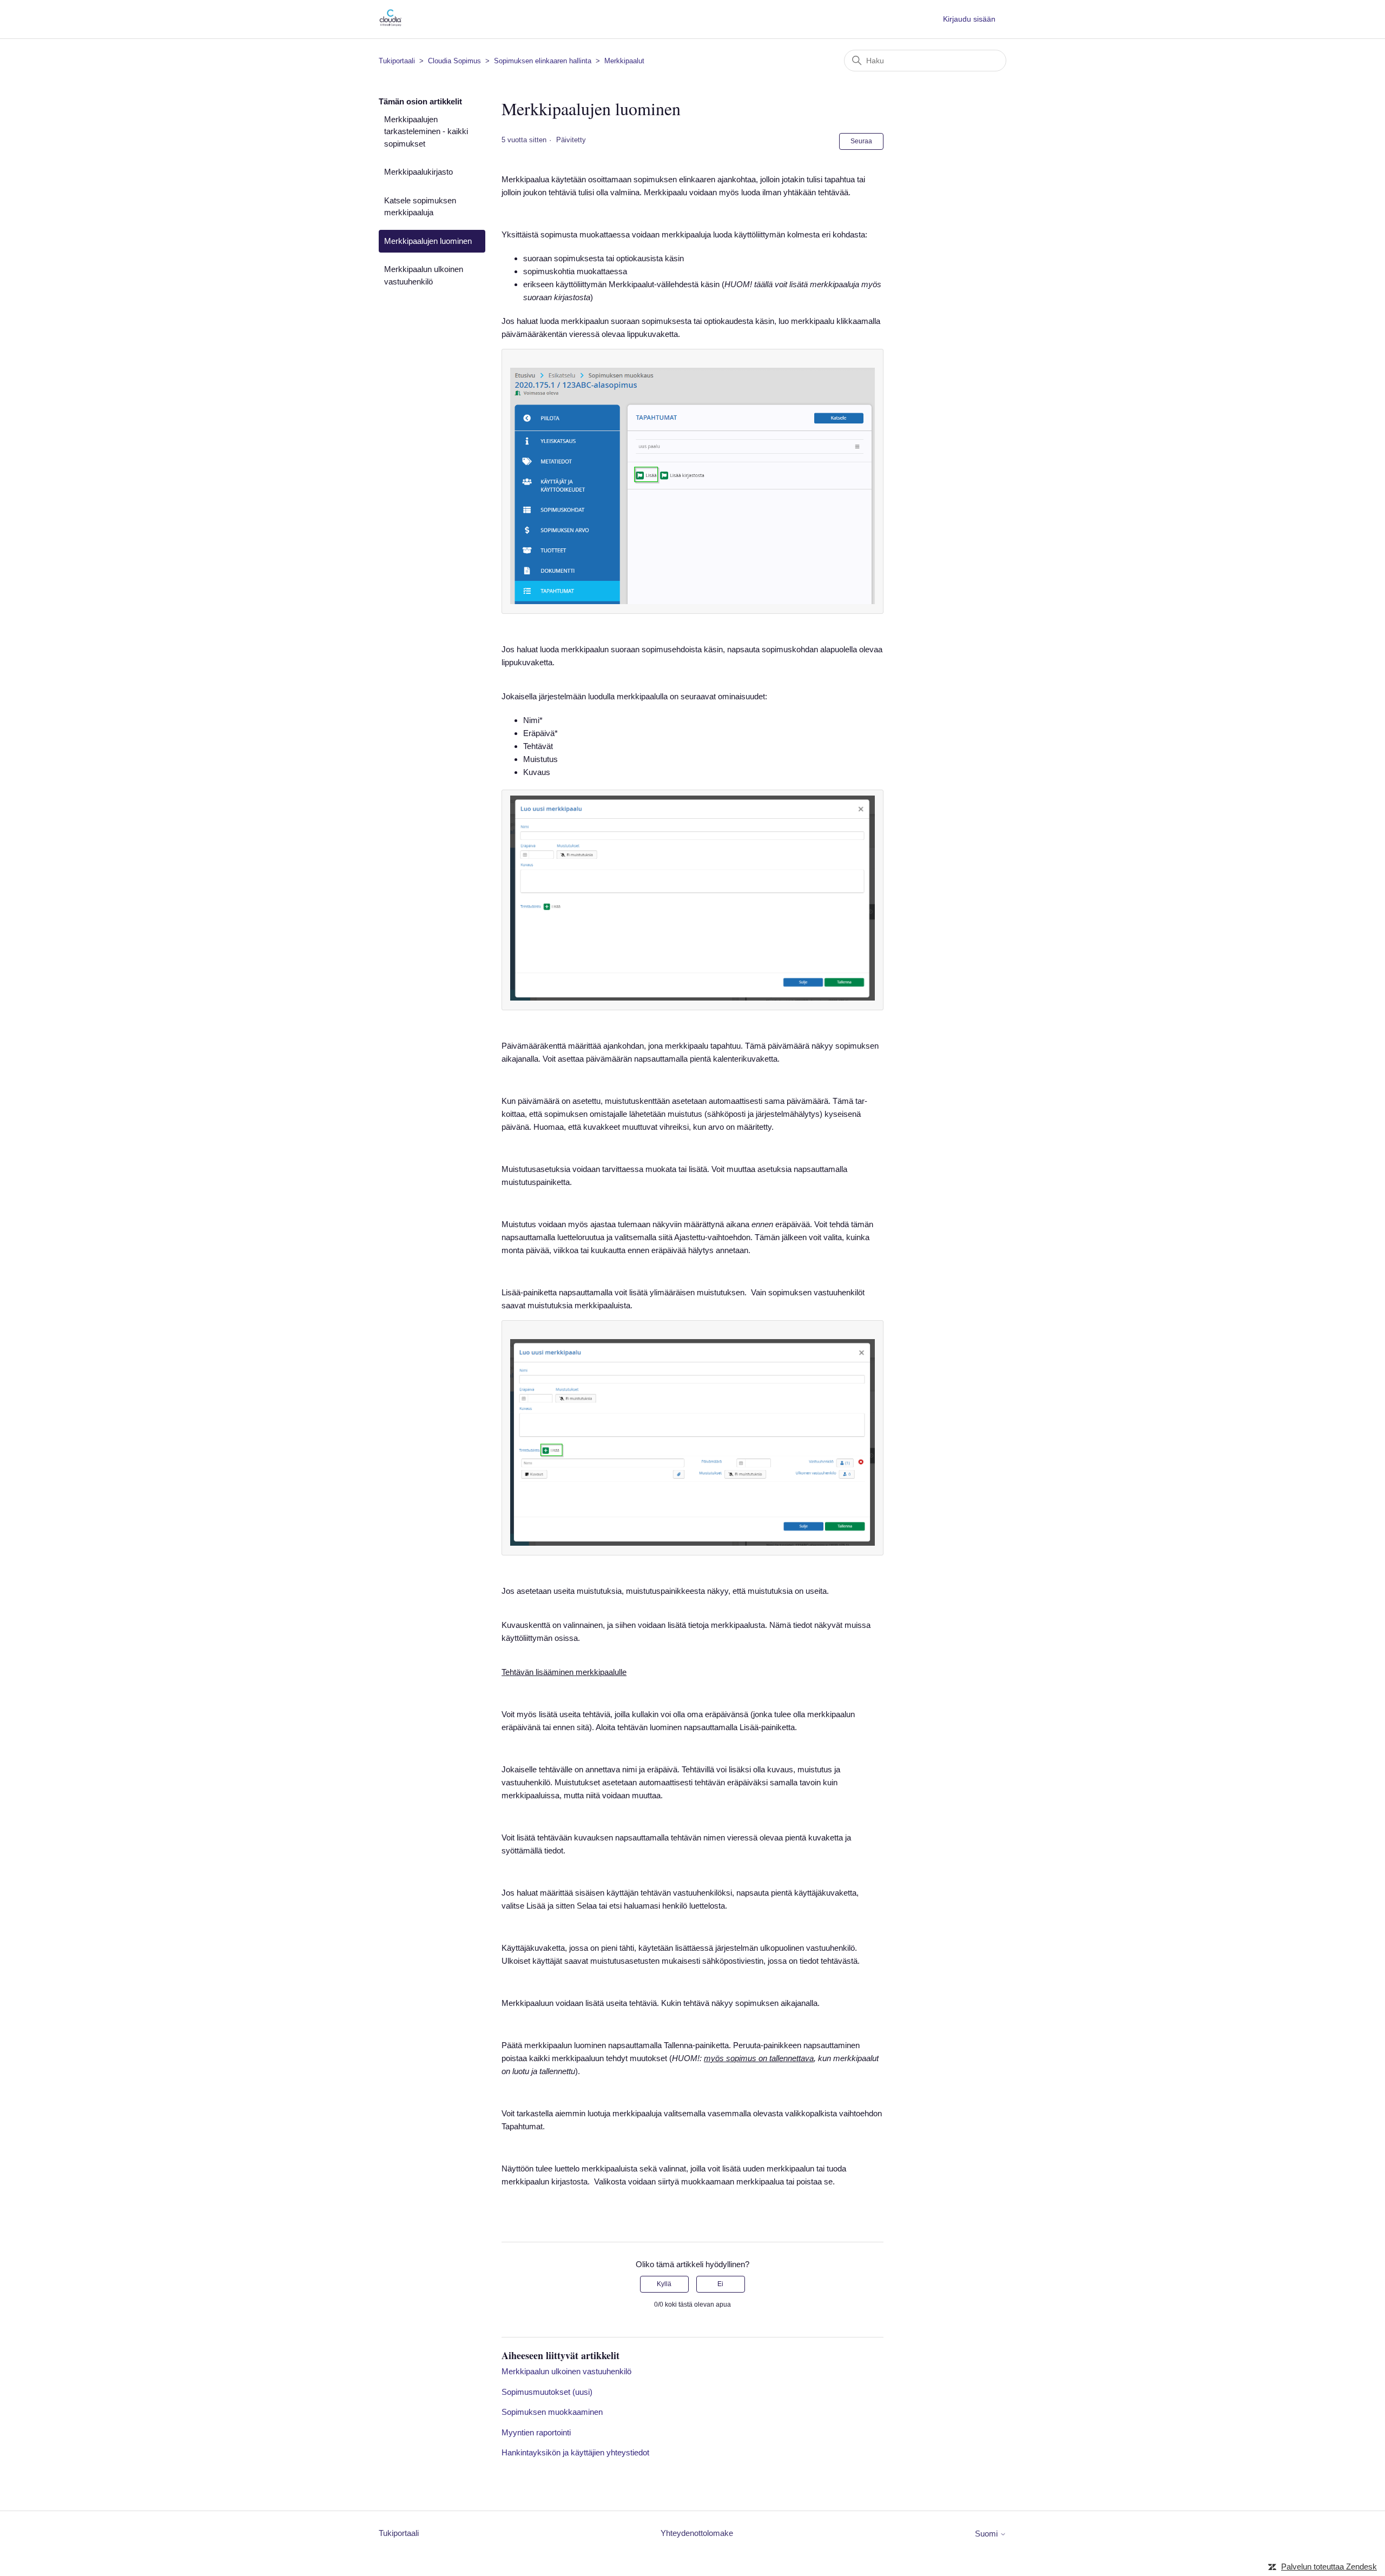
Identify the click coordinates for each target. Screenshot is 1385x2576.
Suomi (987, 2534)
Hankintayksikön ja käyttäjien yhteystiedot (575, 2452)
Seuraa (861, 141)
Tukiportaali (397, 61)
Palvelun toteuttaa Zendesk (1329, 2567)
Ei (720, 2284)
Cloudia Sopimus (454, 61)
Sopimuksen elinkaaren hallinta (543, 61)
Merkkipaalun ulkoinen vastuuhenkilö (424, 275)
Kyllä (664, 2284)
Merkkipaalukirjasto (418, 172)
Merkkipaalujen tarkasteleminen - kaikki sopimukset (426, 131)
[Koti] (390, 25)
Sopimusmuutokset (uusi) (547, 2392)
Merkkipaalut (624, 61)
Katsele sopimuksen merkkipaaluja (420, 207)
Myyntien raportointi (536, 2432)
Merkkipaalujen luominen (428, 241)
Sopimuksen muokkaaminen (552, 2412)
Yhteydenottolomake (697, 2533)
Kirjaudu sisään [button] (969, 19)
